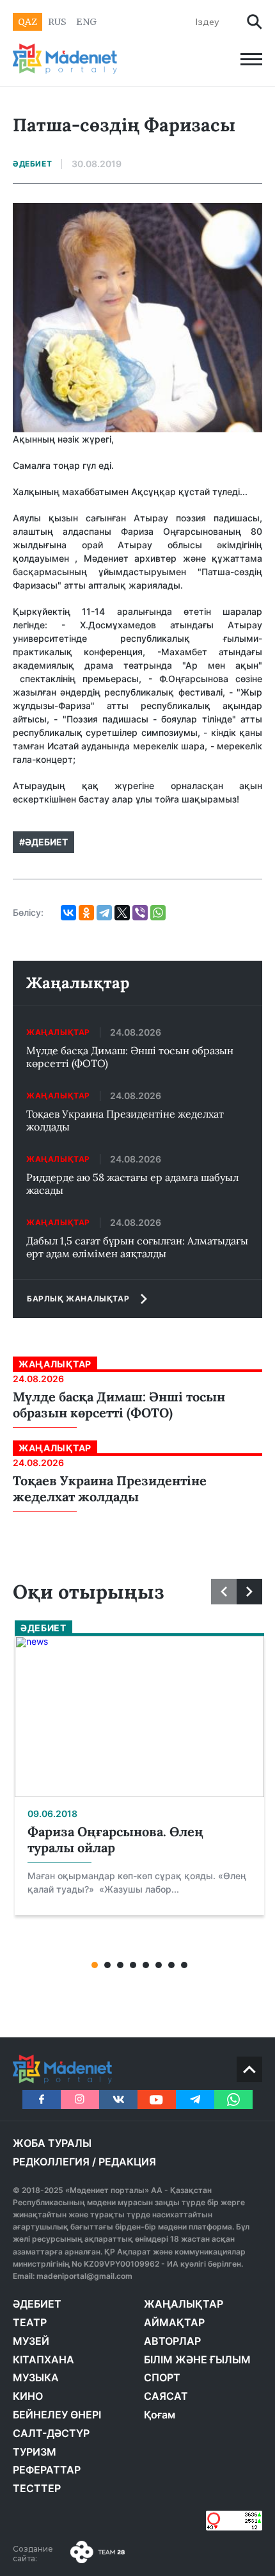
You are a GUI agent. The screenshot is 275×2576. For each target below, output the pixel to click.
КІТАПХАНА (43, 2360)
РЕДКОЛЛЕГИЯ (51, 2162)
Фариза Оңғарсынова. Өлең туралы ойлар (115, 1839)
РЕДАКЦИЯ (127, 2162)
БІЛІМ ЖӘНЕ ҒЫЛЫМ (197, 2360)
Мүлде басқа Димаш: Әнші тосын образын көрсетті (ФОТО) (130, 1057)
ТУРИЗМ (35, 2452)
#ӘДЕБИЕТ (43, 842)
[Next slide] (249, 1592)
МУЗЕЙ (31, 2341)
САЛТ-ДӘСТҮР (51, 2433)
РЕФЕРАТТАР (47, 2470)
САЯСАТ (166, 2396)
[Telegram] (104, 913)
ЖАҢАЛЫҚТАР (184, 2304)
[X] (122, 913)
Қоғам (160, 2415)
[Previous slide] (224, 1592)
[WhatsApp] (158, 913)
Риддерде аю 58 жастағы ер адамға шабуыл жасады (132, 1184)
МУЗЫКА (36, 2377)
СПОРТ (162, 2377)
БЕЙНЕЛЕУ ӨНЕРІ (57, 2415)
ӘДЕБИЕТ (37, 2304)
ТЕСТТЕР (37, 2488)
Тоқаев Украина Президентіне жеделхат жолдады (125, 1120)
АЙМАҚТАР (174, 2322)
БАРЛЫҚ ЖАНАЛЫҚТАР (78, 1299)
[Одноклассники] (86, 913)
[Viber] (140, 913)
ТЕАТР (30, 2322)
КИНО (28, 2396)
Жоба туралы (52, 2143)
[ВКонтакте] (68, 913)
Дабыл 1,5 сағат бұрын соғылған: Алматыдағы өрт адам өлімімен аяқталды (137, 1247)
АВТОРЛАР (172, 2341)
